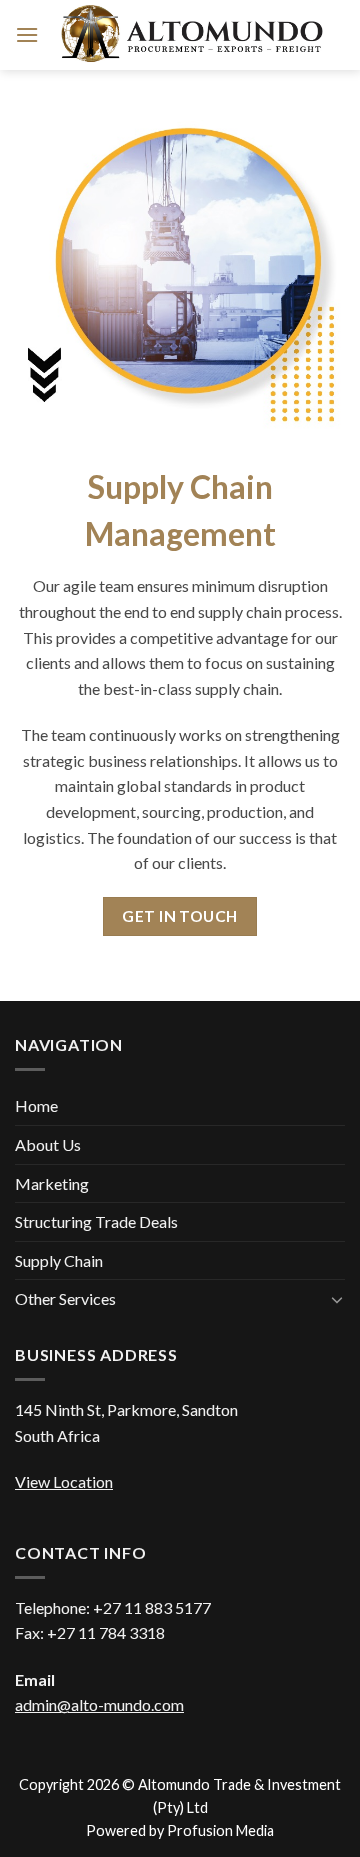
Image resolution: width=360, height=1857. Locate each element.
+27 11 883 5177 (152, 1607)
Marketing (52, 1183)
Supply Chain (59, 1260)
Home (36, 1105)
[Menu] (27, 34)
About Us (48, 1144)
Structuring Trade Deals (96, 1221)
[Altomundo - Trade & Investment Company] (192, 35)
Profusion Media (220, 1830)
